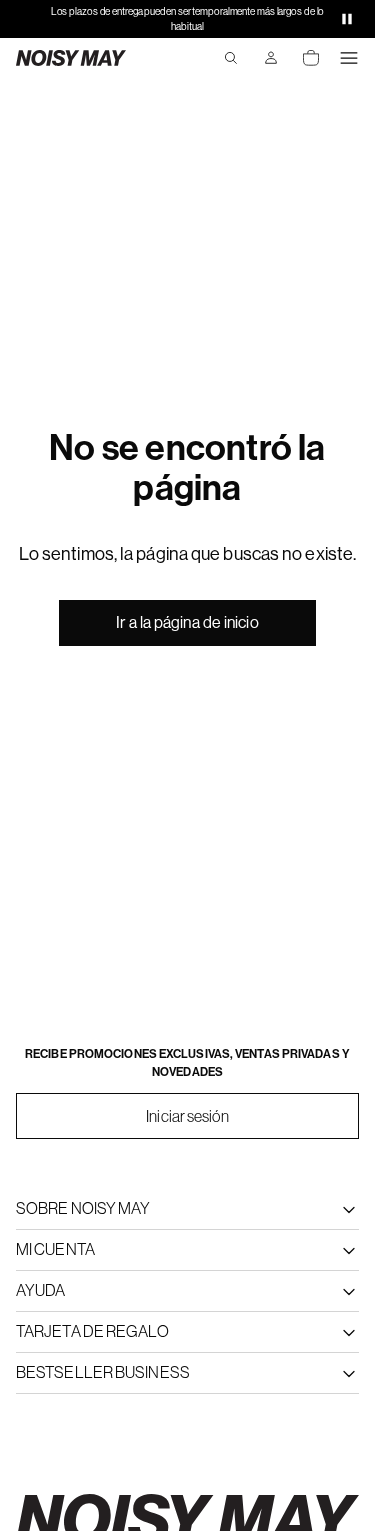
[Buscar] (231, 58)
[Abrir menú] (349, 58)
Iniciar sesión (187, 1116)
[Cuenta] (271, 58)
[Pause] (347, 19)
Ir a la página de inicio (187, 622)
